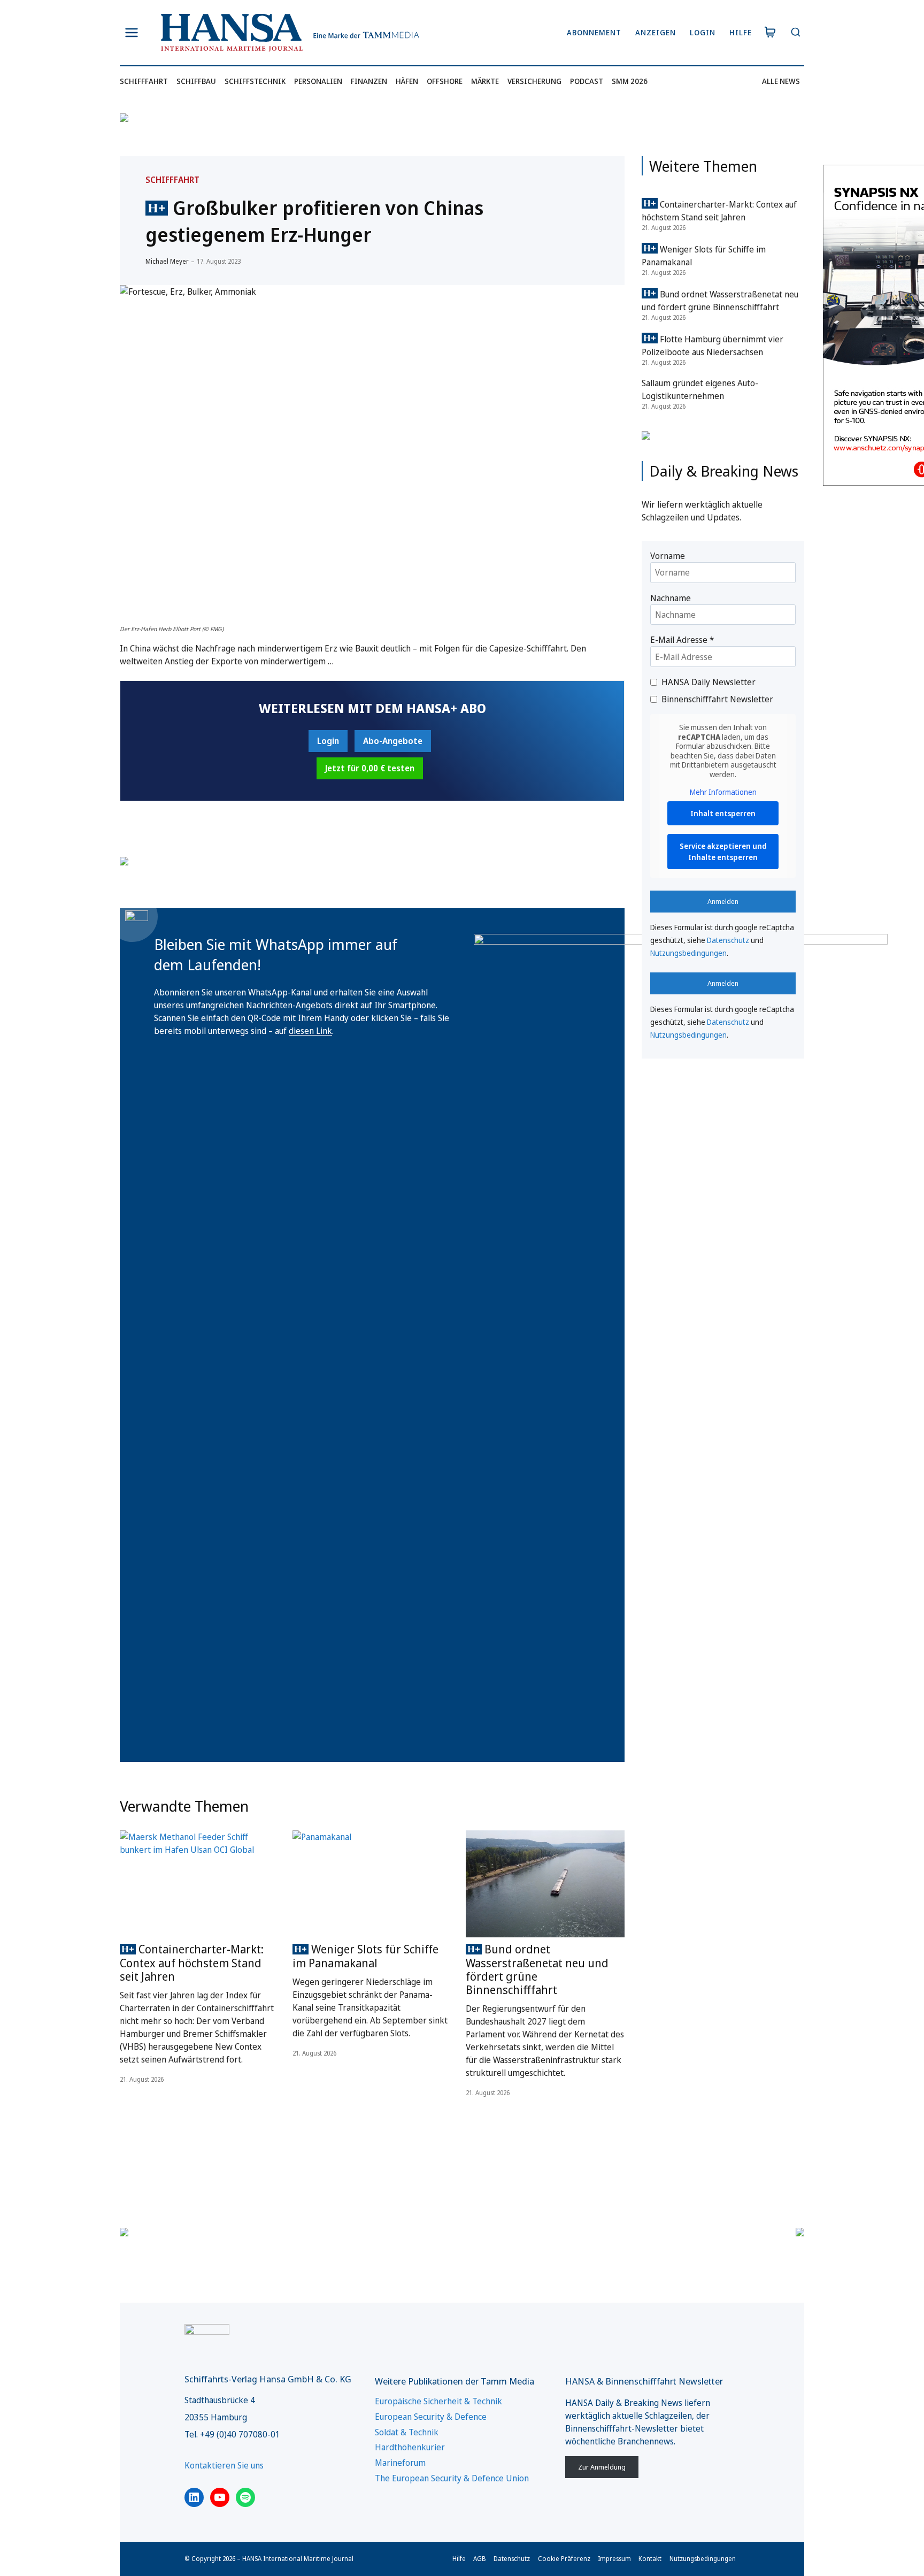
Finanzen (369, 81)
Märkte (485, 81)
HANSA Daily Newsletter (709, 682)
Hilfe (741, 32)
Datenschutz (728, 940)
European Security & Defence (431, 2417)
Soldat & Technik (407, 2432)
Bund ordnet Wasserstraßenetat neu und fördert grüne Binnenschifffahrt (537, 1969)
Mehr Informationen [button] (723, 792)
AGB (480, 2559)
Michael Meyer (167, 261)
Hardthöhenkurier (410, 2447)
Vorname (668, 556)
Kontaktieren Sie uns (224, 2465)
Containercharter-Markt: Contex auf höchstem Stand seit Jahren (192, 1962)
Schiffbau (196, 81)
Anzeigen (656, 32)
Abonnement (594, 32)
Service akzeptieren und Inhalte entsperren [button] (723, 852)
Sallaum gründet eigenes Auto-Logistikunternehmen (700, 389)
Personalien (318, 81)
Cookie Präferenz (564, 2559)
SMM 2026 (630, 81)
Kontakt (650, 2559)
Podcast (587, 81)
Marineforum (400, 2463)
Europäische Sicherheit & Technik (438, 2401)
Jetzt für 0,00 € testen (370, 768)
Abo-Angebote (393, 741)
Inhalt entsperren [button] (723, 813)
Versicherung (534, 81)
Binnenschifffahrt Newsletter (717, 699)
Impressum (614, 2559)
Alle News (781, 81)
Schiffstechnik (255, 81)
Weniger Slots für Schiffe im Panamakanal (365, 1956)
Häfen (407, 81)
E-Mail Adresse (682, 640)
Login (703, 32)
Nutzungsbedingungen (688, 953)
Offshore (445, 81)
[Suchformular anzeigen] (795, 33)
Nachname (671, 598)
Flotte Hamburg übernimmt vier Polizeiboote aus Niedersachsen (713, 346)
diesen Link (310, 1031)
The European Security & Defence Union (452, 2478)
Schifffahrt (144, 81)
